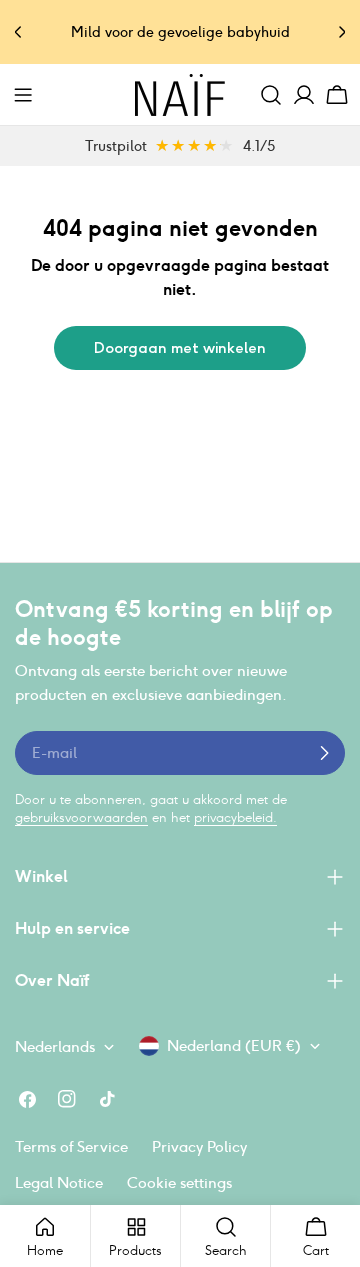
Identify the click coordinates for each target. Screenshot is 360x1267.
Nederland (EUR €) (234, 1045)
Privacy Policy (199, 1146)
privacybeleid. (235, 817)
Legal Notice (59, 1182)
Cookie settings (179, 1182)
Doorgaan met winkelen (180, 348)
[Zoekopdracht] (271, 95)
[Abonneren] (324, 753)
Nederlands (55, 1046)
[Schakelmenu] (23, 95)
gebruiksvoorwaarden (81, 817)
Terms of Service (71, 1146)
